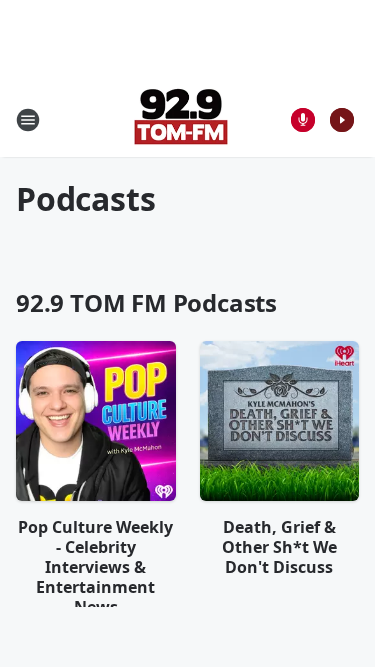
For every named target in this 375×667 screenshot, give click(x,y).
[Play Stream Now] (342, 120)
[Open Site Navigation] (28, 120)
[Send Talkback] (303, 120)
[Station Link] (181, 119)
